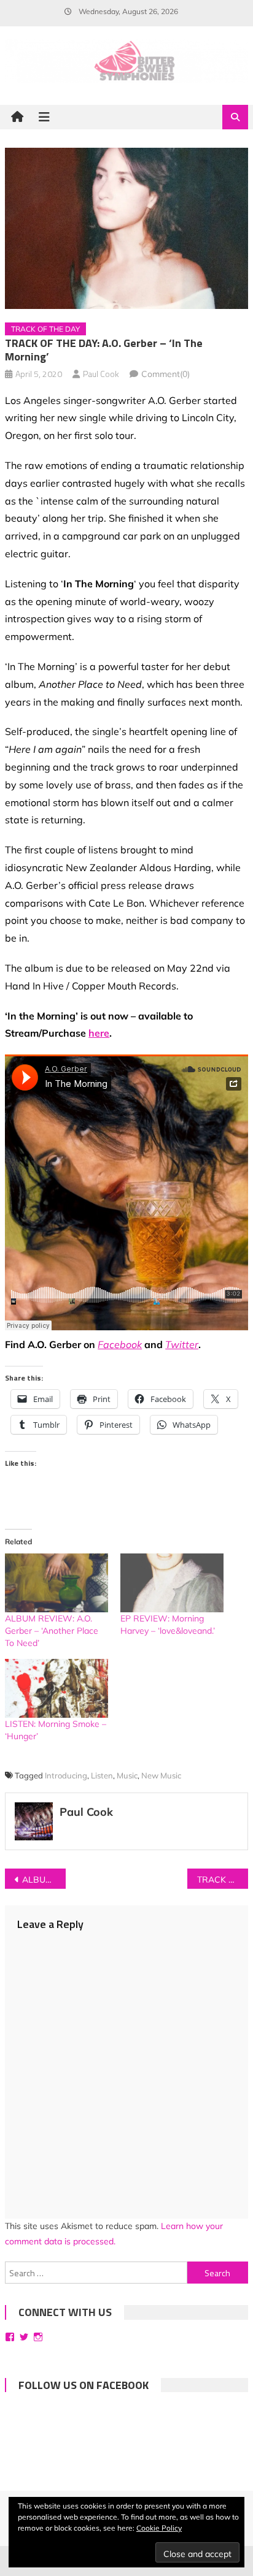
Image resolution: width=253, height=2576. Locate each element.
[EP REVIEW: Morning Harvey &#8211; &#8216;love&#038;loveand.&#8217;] (172, 1583)
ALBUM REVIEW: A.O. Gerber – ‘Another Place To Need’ (52, 1631)
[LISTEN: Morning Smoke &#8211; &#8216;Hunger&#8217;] (56, 1688)
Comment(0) (165, 374)
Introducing (66, 1775)
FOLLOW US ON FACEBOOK (84, 2385)
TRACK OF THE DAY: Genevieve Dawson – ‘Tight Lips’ (223, 1880)
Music (127, 1775)
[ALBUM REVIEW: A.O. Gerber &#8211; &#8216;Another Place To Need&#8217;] (56, 1583)
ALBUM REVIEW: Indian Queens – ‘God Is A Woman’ (44, 1880)
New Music (161, 1775)
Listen (102, 1775)
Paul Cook (101, 374)
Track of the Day (45, 329)
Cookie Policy (159, 2528)
